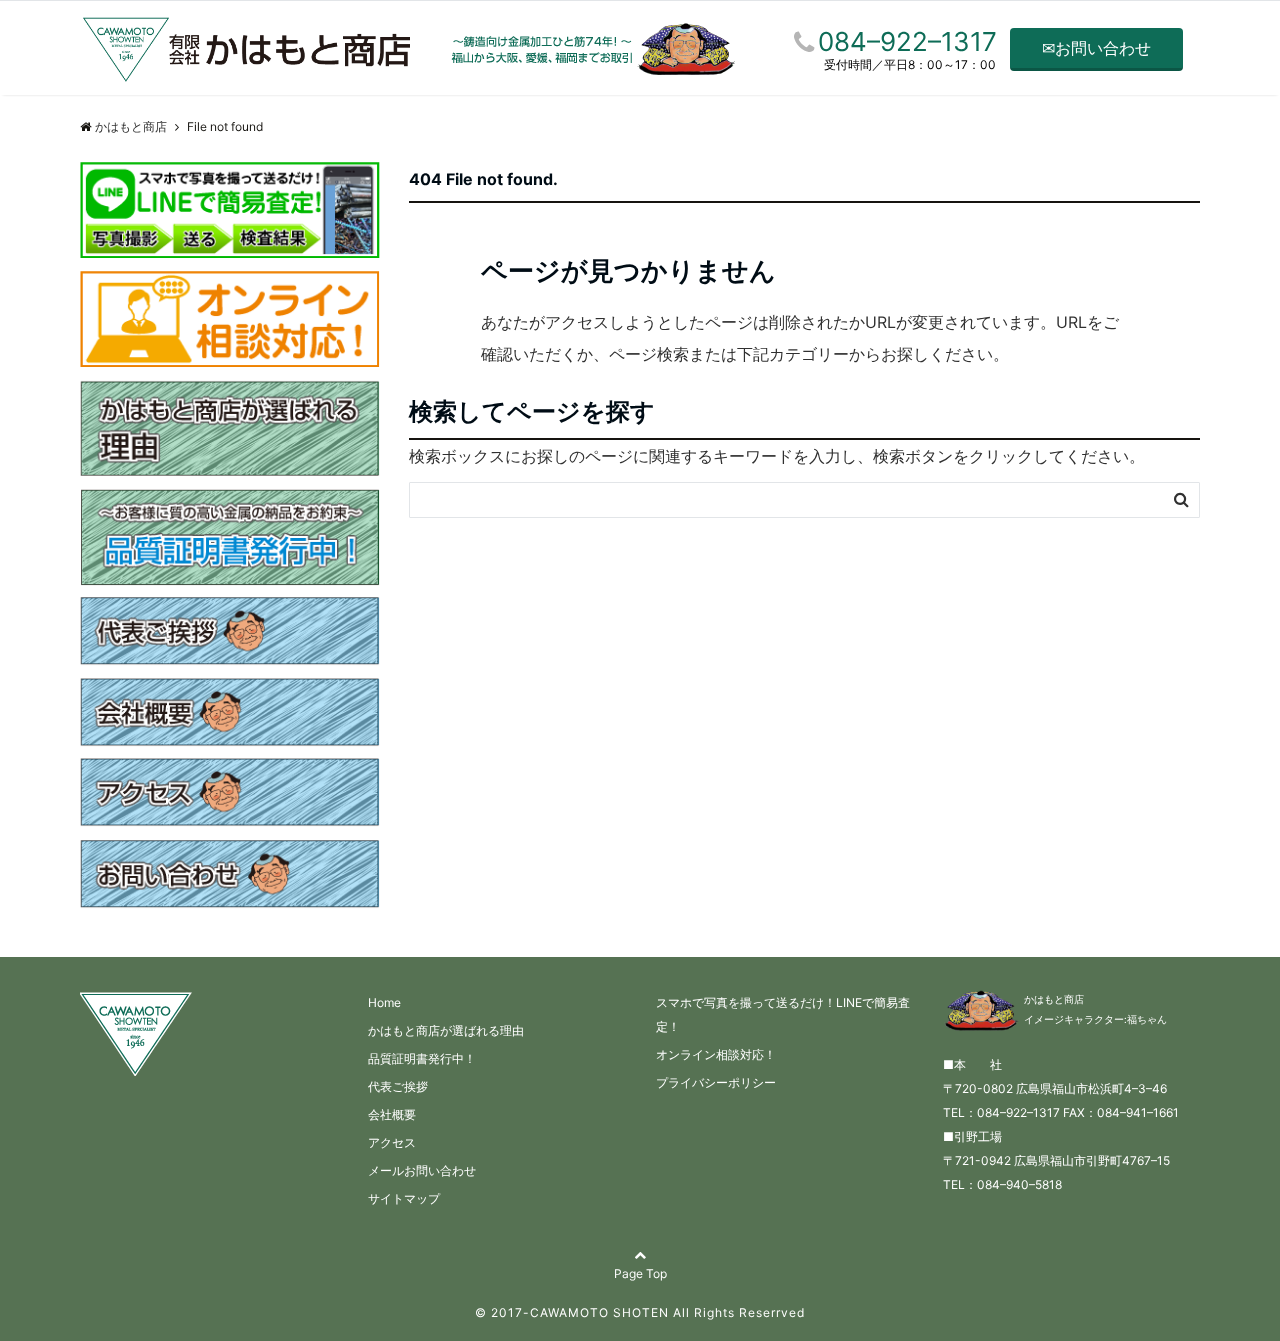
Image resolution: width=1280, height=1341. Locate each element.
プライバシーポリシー (716, 1082)
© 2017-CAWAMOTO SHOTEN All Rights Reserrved (640, 1312)
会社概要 (392, 1114)
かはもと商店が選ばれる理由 (446, 1030)
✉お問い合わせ (1096, 48)
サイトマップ (404, 1198)
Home (384, 1002)
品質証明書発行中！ (422, 1058)
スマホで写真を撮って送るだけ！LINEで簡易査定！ (783, 1014)
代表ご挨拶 (398, 1086)
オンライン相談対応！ (716, 1054)
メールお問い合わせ (422, 1170)
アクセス (392, 1142)
